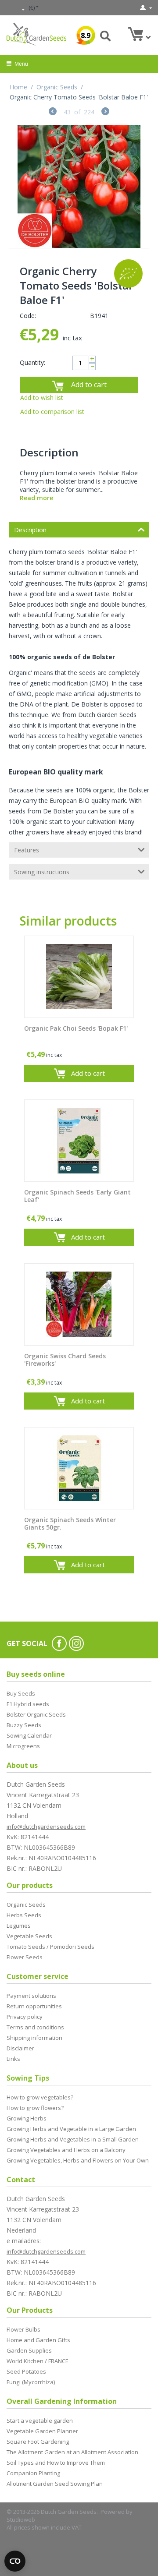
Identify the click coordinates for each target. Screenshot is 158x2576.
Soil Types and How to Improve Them (56, 2463)
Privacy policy (25, 2017)
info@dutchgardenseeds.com (46, 1827)
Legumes (19, 1926)
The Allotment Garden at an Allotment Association (72, 2452)
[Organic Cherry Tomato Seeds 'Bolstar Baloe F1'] (79, 187)
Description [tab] (30, 530)
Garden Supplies (29, 2350)
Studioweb (21, 2519)
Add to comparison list (52, 412)
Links (13, 2059)
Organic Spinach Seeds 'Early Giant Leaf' (77, 1196)
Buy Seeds (21, 1693)
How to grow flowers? (35, 2108)
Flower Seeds (25, 1957)
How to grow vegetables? (40, 2097)
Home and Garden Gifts (38, 2340)
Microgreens (23, 1746)
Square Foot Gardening (38, 2442)
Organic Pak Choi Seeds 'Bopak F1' (76, 1029)
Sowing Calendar (29, 1735)
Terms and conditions (35, 2027)
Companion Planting (33, 2473)
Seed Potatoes (26, 2371)
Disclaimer (20, 2048)
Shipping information (34, 2038)
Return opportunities (34, 2006)
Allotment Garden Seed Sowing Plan (55, 2484)
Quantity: (32, 362)
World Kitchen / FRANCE (38, 2361)
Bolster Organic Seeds (36, 1714)
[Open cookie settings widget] (15, 2561)
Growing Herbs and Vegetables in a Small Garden (73, 2139)
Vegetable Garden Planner (42, 2431)
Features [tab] (27, 850)
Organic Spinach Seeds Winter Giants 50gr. (70, 1524)
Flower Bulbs (23, 2329)
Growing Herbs (27, 2118)
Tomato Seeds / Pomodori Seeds (50, 1947)
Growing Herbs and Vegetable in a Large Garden (71, 2129)
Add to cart (89, 385)
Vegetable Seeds (29, 1936)
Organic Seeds (57, 87)
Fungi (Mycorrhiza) (31, 2382)
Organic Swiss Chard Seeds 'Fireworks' (65, 1360)
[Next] (105, 112)
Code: (28, 316)
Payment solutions (31, 1996)
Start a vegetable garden (40, 2421)
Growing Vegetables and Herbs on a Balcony (66, 2150)
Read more (36, 498)
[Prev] (53, 112)
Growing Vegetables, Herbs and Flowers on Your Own (78, 2160)
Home (18, 87)
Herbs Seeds (24, 1915)
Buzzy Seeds (24, 1725)
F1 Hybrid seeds (28, 1704)
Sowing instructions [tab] (42, 872)
